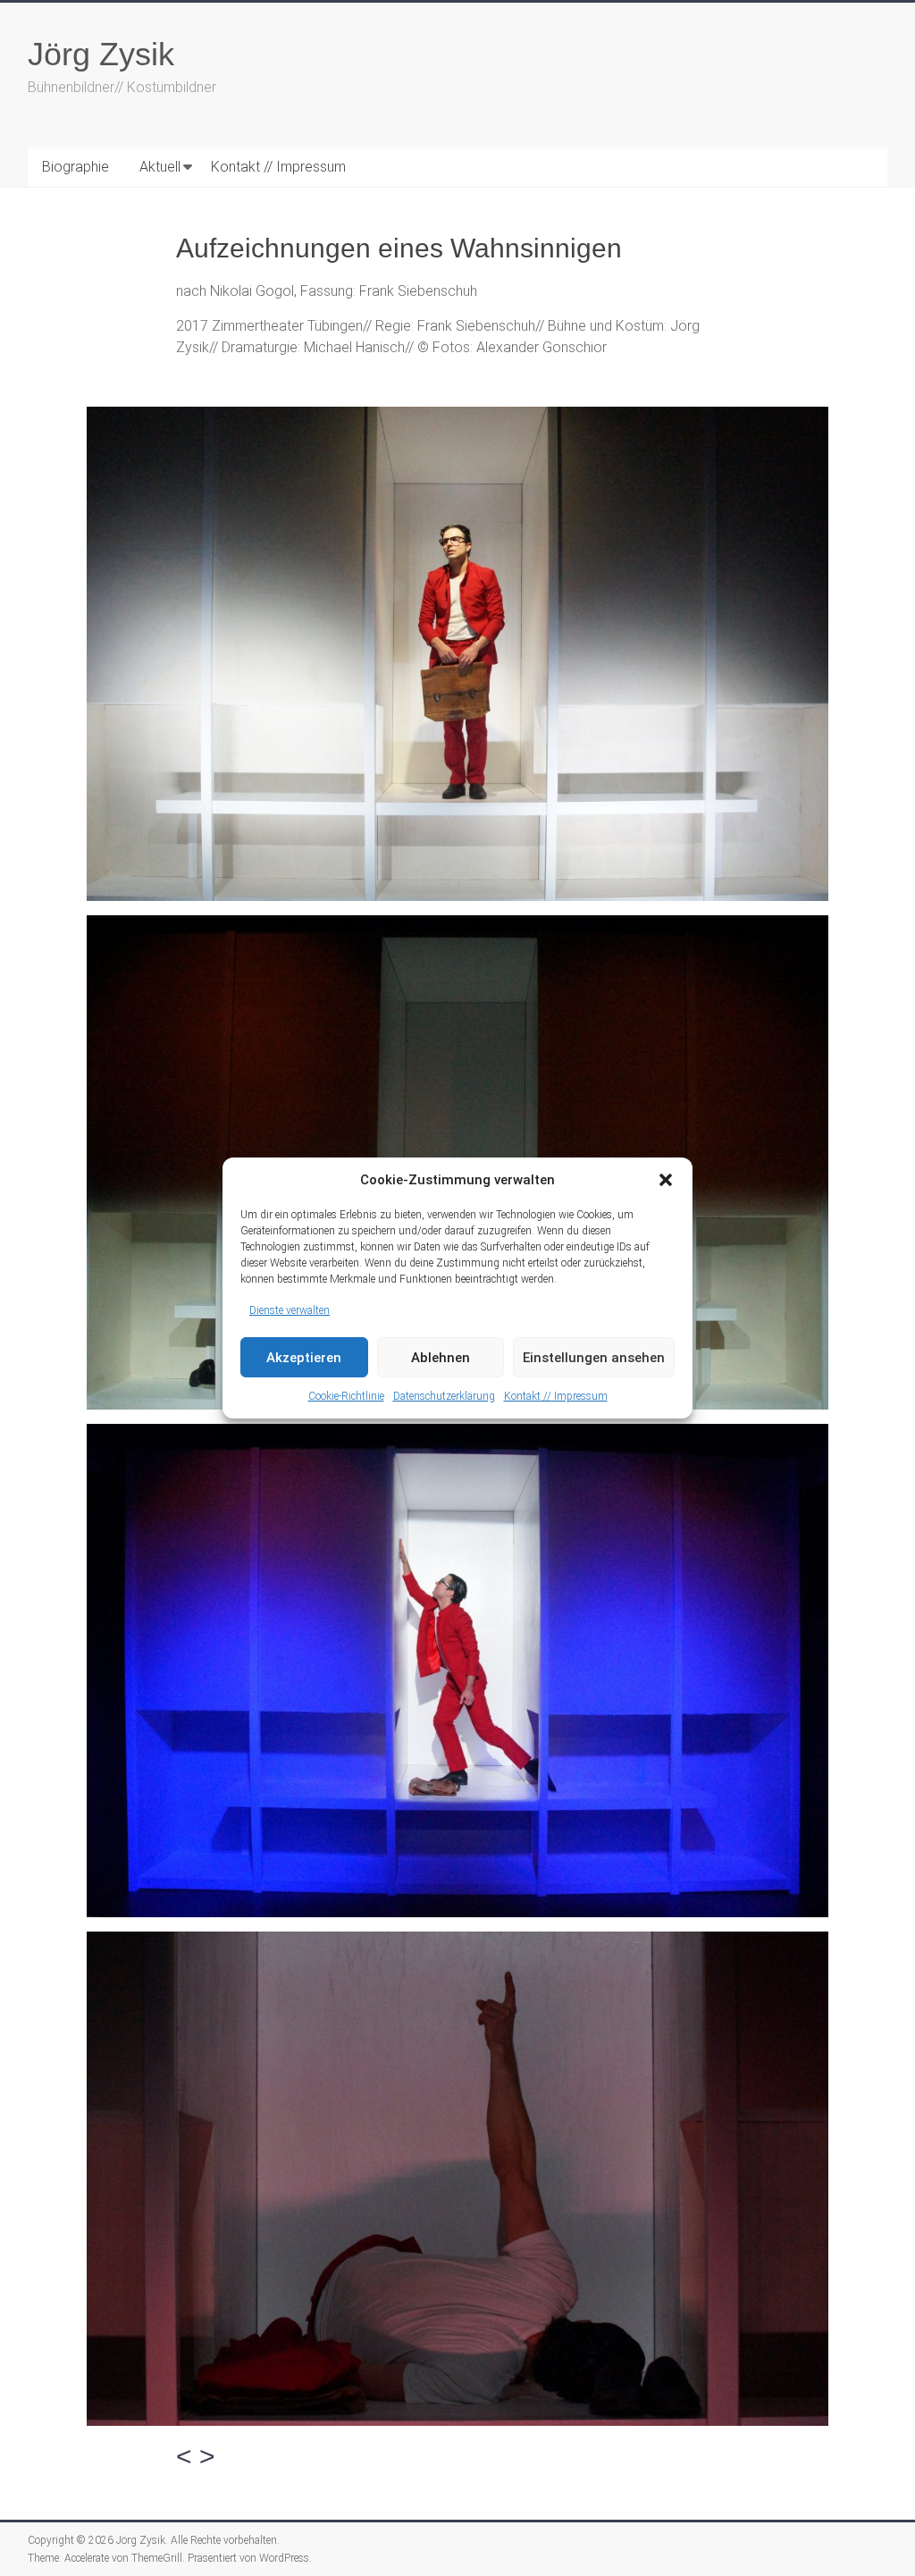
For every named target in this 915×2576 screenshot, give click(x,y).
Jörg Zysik (101, 54)
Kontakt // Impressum (556, 1396)
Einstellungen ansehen (594, 1358)
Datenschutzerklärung (444, 1396)
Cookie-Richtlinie (346, 1396)
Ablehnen (441, 1358)
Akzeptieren (304, 1358)
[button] (666, 1180)
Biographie (76, 167)
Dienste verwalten (290, 1310)
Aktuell (160, 167)
